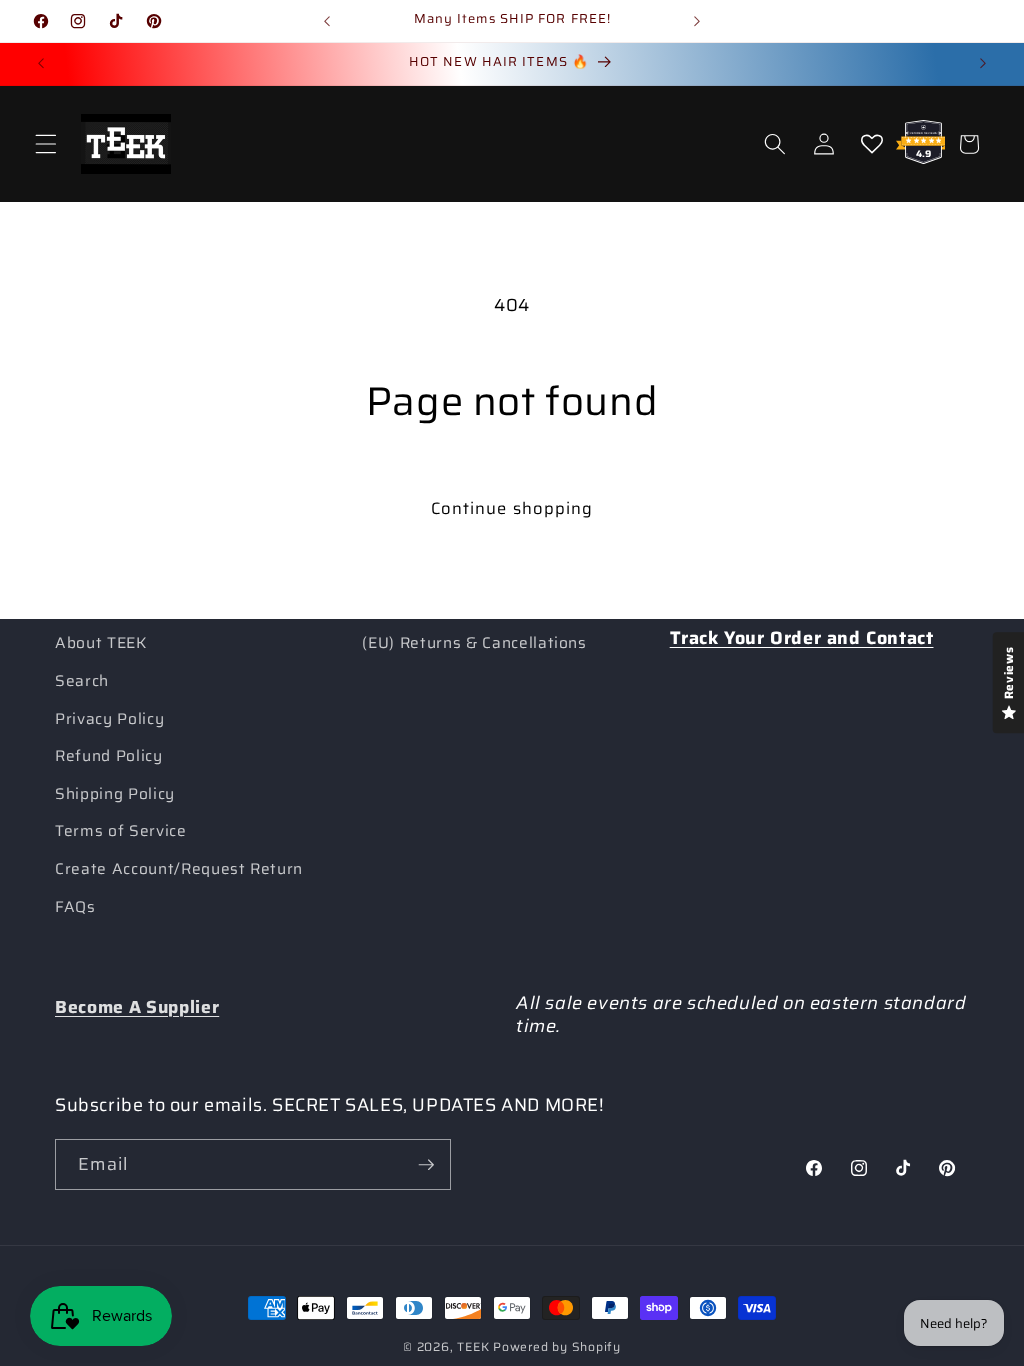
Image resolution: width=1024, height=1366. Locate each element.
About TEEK (101, 643)
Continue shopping (512, 508)
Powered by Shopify (557, 1346)
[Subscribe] (426, 1165)
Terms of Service (121, 831)
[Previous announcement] (327, 21)
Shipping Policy (115, 794)
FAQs (75, 907)
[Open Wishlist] (872, 144)
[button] (46, 144)
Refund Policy (109, 756)
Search (82, 681)
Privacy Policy (109, 719)
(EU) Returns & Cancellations (474, 643)
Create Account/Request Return (179, 869)
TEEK (473, 1346)
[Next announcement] (697, 21)
